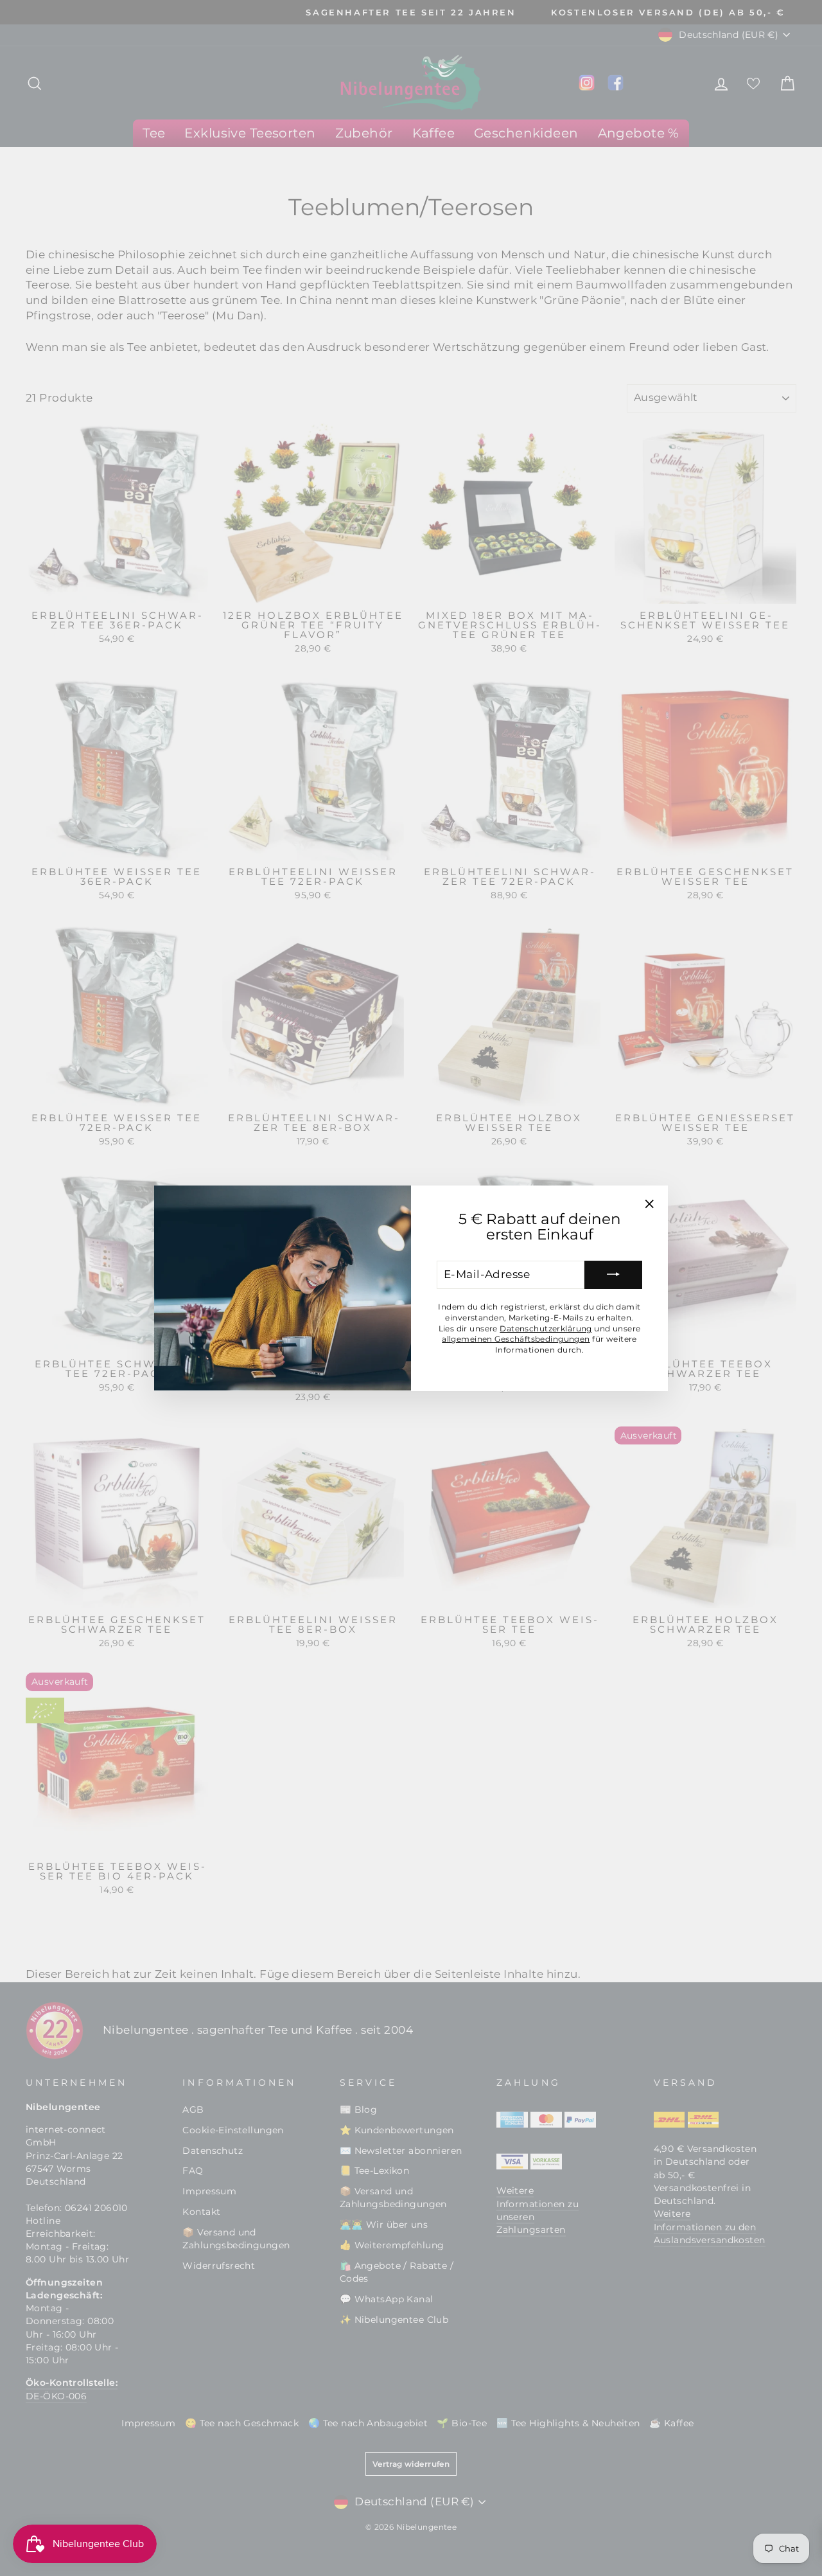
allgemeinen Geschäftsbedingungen (516, 1339)
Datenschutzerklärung (546, 1328)
